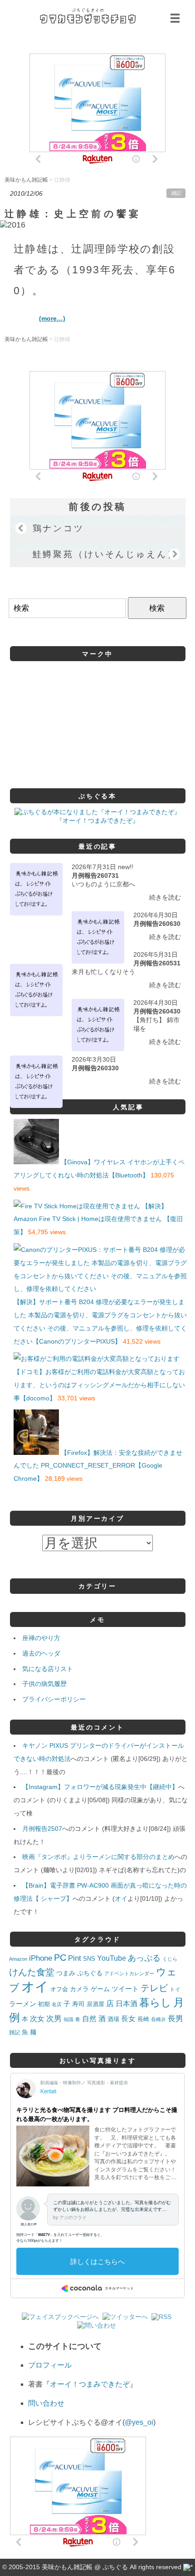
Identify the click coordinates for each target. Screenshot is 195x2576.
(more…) (52, 318)
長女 (128, 2018)
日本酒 (127, 2003)
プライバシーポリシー (54, 1699)
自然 (89, 2018)
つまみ (66, 1973)
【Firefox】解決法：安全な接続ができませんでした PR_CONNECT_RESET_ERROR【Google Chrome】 (98, 1466)
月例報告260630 (157, 924)
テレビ (154, 1988)
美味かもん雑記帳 (88, 16)
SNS (89, 1959)
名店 (57, 2004)
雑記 (176, 193)
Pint (75, 1958)
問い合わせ (46, 2403)
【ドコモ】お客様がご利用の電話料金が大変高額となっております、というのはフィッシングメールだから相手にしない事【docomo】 (99, 1385)
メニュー (176, 18)
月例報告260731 (95, 875)
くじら (170, 1959)
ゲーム (100, 1989)
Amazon (18, 1959)
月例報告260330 (95, 1068)
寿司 (78, 2004)
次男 (54, 2019)
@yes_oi (139, 2422)
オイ (121, 1899)
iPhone (41, 1958)
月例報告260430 (157, 1011)
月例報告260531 (157, 963)
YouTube (112, 1958)
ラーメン (23, 2004)
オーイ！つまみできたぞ (90, 2384)
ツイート (125, 1989)
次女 (37, 2018)
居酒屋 (95, 2004)
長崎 (143, 2019)
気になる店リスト (48, 1669)
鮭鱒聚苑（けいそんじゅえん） (105, 554)
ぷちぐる (90, 1973)
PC (60, 1958)
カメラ (79, 1989)
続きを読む (165, 897)
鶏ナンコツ (58, 528)
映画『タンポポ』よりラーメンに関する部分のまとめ (98, 1857)
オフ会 (59, 1989)
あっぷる (144, 1958)
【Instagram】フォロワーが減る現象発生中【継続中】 (100, 1787)
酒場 (113, 2019)
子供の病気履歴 (44, 1684)
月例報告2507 (42, 1829)
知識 (68, 2019)
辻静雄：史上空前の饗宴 (73, 214)
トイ (175, 1989)
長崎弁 (158, 2019)
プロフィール (50, 2365)
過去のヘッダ (41, 1653)
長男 (175, 2019)
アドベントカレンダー (129, 1973)
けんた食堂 (32, 1972)
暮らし (155, 2003)
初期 (44, 2004)
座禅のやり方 (41, 1638)
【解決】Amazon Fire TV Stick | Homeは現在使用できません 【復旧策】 (98, 1219)
